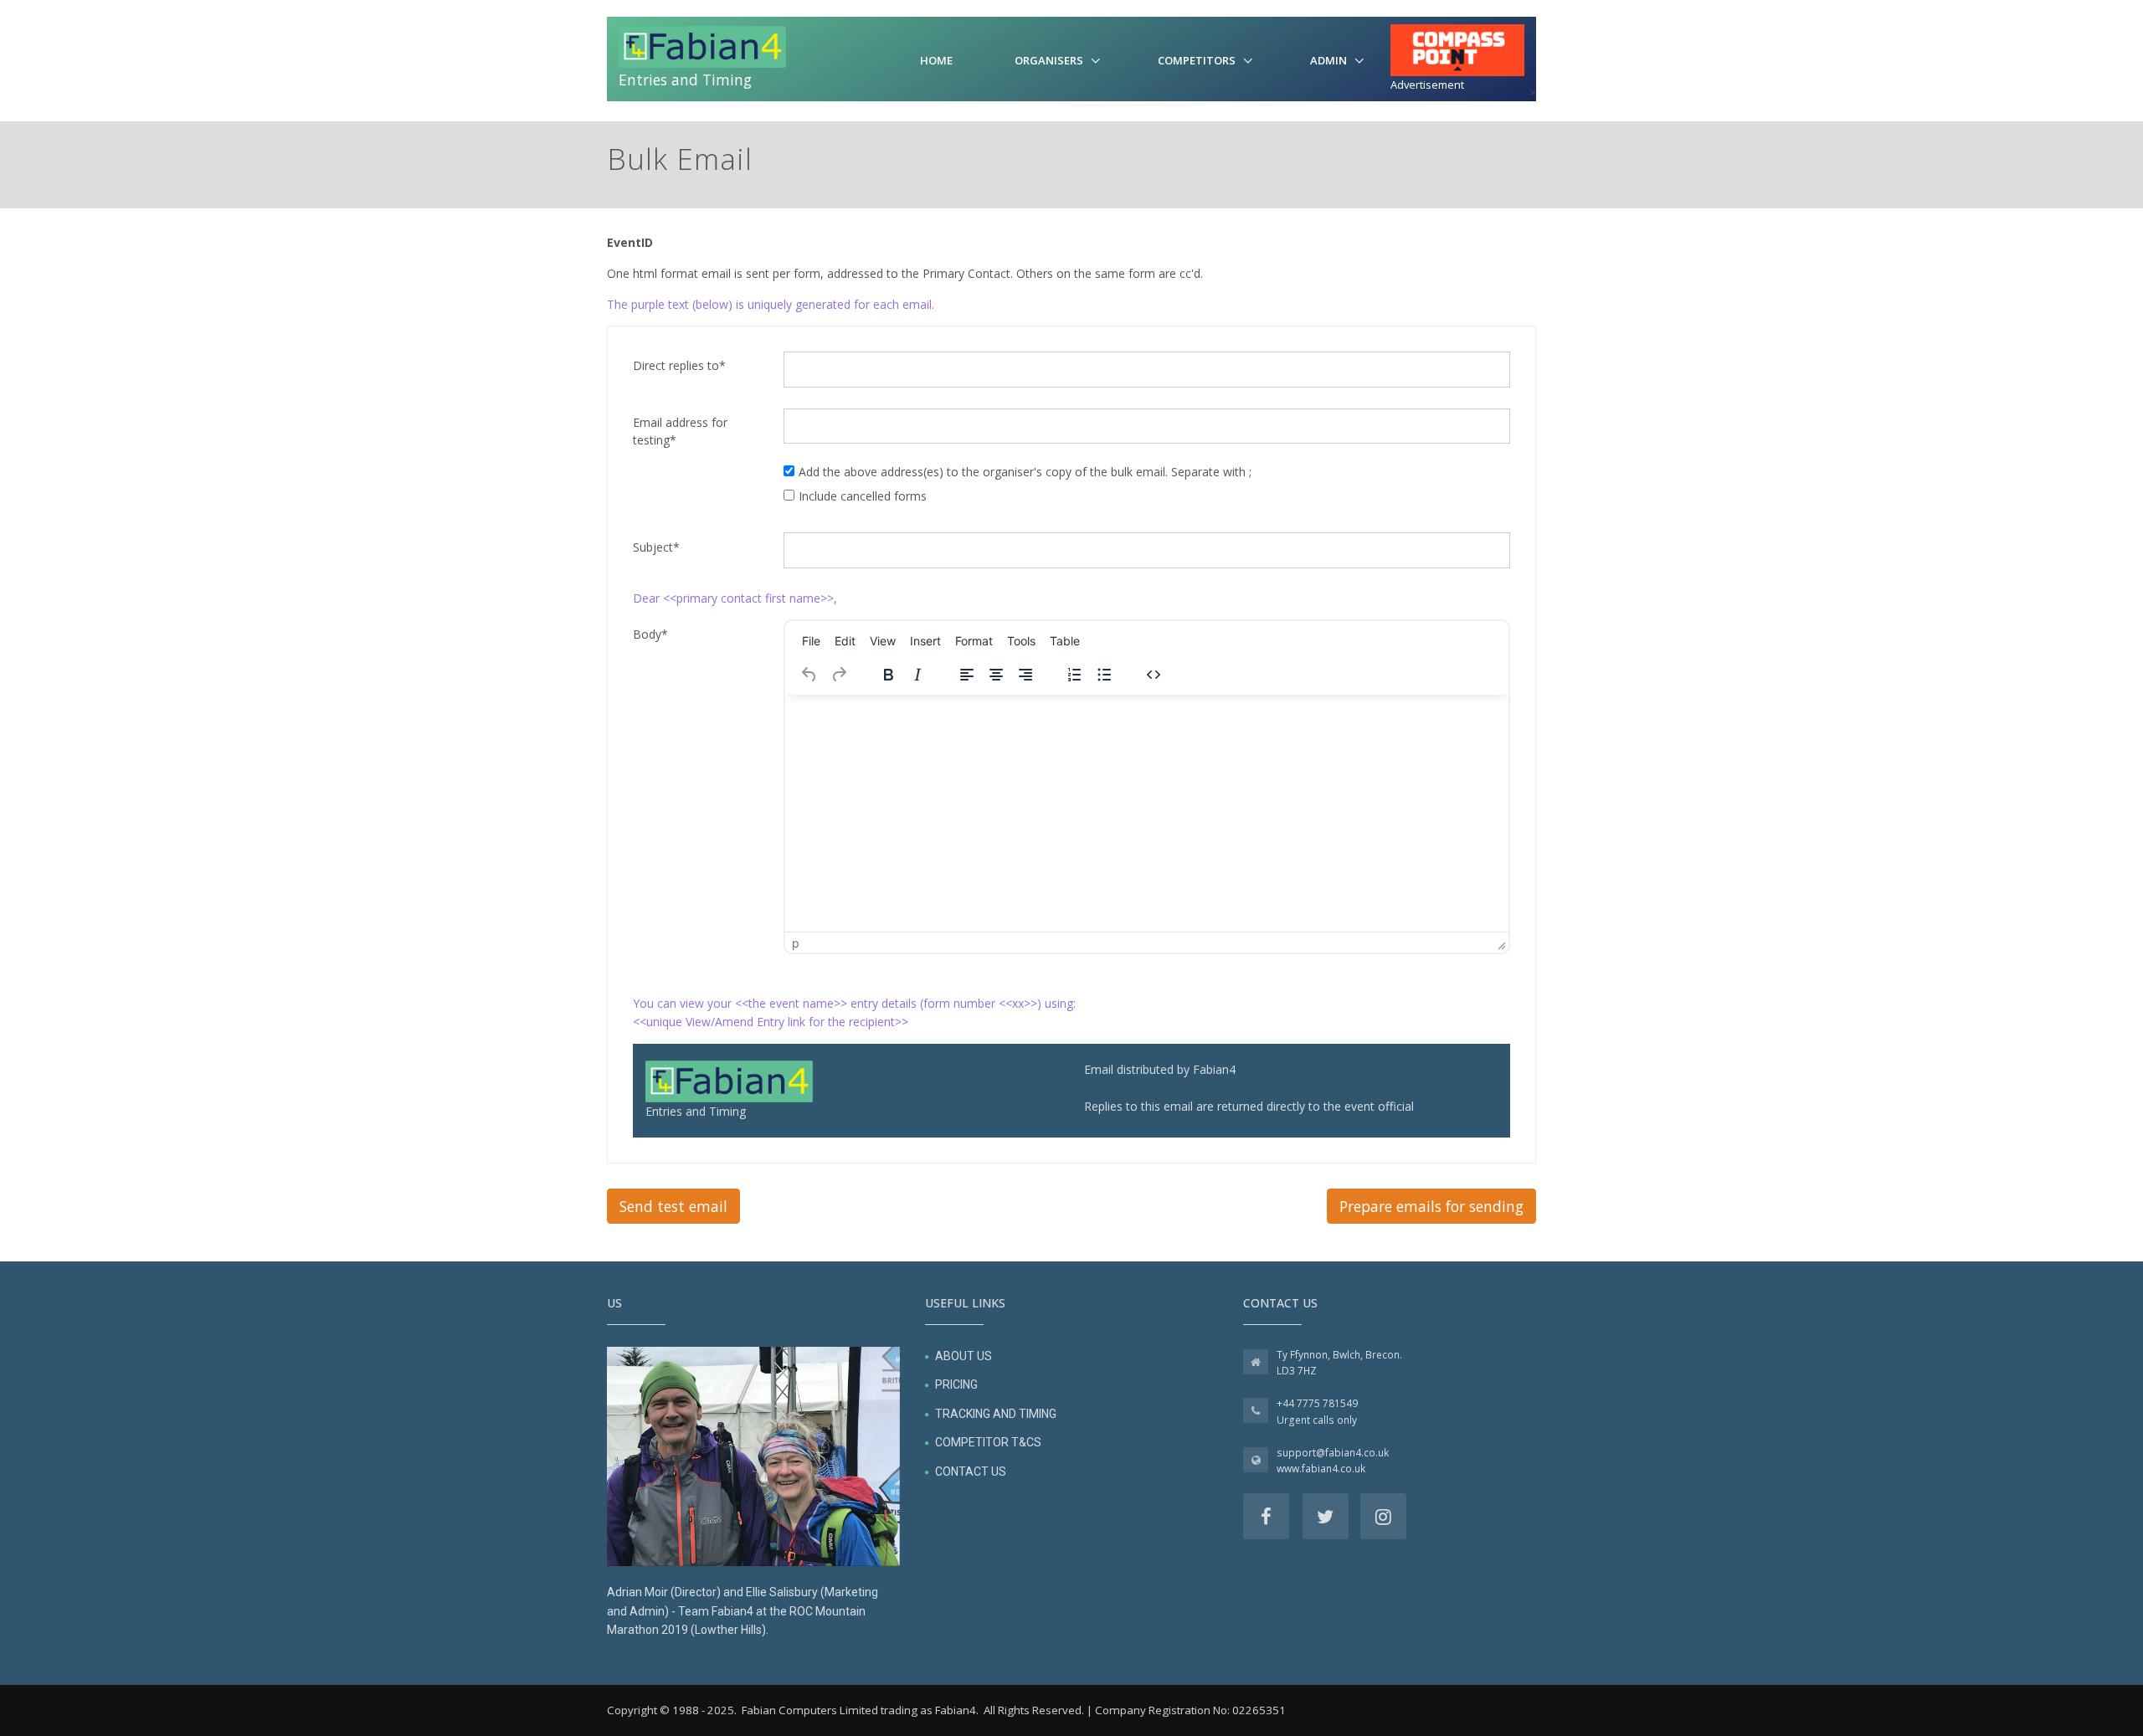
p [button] (796, 943)
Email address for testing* (680, 431)
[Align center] (996, 675)
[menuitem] (811, 640)
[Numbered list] (1075, 675)
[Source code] (1154, 675)
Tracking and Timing (996, 1414)
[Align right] (1025, 675)
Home (936, 60)
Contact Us (971, 1471)
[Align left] (967, 675)
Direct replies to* (679, 365)
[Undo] (809, 675)
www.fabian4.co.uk (1321, 1469)
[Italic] (917, 675)
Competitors (1197, 60)
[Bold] (888, 675)
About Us (964, 1356)
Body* (650, 634)
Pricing (956, 1384)
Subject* (656, 547)
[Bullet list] (1104, 675)
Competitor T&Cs (988, 1442)
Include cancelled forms (863, 496)
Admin (1328, 60)
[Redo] (839, 675)
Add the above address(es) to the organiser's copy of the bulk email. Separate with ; (1025, 472)
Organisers (1049, 60)
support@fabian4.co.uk (1333, 1453)
